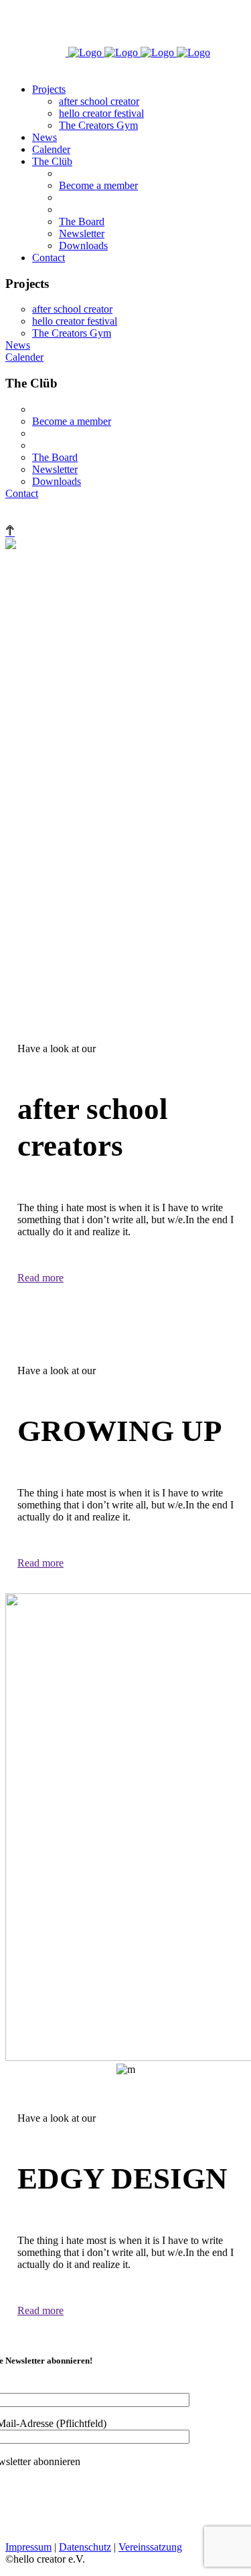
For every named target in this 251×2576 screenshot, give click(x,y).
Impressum (28, 2547)
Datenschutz (85, 2547)
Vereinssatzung (150, 2547)
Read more (40, 1278)
